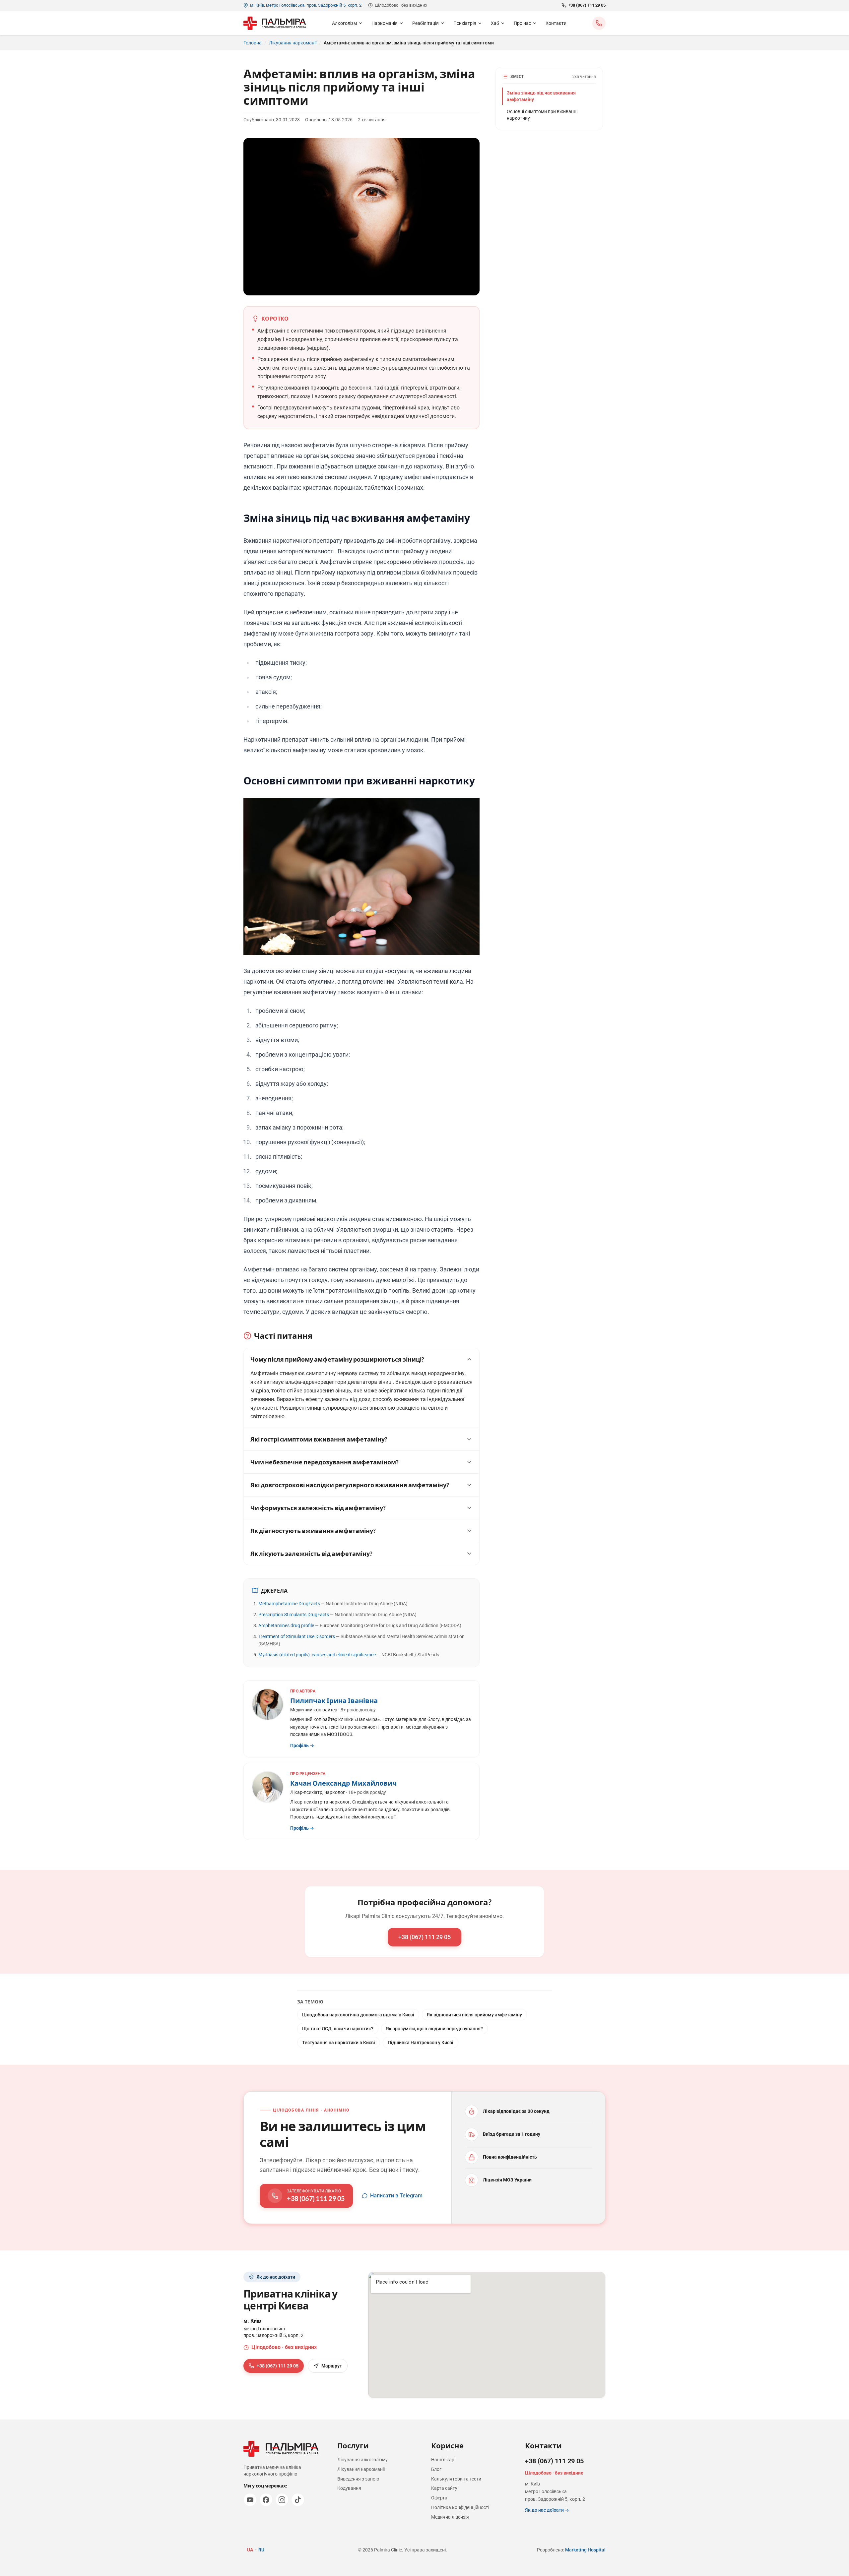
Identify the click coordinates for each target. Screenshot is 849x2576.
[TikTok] (298, 2500)
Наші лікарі (443, 2460)
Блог (436, 2469)
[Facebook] (266, 2500)
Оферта (439, 2498)
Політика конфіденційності (460, 2507)
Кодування (349, 2488)
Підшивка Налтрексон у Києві (421, 2043)
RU (261, 2550)
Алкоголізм (344, 23)
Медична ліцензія (450, 2517)
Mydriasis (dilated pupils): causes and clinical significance (317, 1655)
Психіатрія (465, 23)
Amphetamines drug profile (286, 1625)
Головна (253, 43)
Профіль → (302, 1746)
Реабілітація (425, 23)
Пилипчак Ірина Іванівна (334, 1700)
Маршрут (332, 2366)
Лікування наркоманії (293, 43)
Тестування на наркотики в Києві (339, 2043)
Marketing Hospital (585, 2550)
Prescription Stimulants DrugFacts (294, 1615)
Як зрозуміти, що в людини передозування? (434, 2029)
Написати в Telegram (396, 2196)
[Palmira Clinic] (275, 23)
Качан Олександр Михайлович (343, 1783)
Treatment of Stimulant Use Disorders (297, 1636)
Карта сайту (444, 2488)
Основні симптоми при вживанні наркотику (542, 115)
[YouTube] (250, 2500)
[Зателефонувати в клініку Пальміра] (599, 23)
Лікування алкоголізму (362, 2460)
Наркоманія (385, 23)
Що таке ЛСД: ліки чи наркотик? (338, 2029)
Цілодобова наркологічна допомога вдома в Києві (358, 2015)
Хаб (495, 23)
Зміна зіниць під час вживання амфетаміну (541, 96)
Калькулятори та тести (456, 2479)
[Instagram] (282, 2500)
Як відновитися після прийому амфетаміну (474, 2015)
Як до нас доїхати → (547, 2510)
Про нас (522, 23)
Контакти (556, 23)
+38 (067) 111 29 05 (587, 5)
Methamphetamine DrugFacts (289, 1604)
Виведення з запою (358, 2479)
